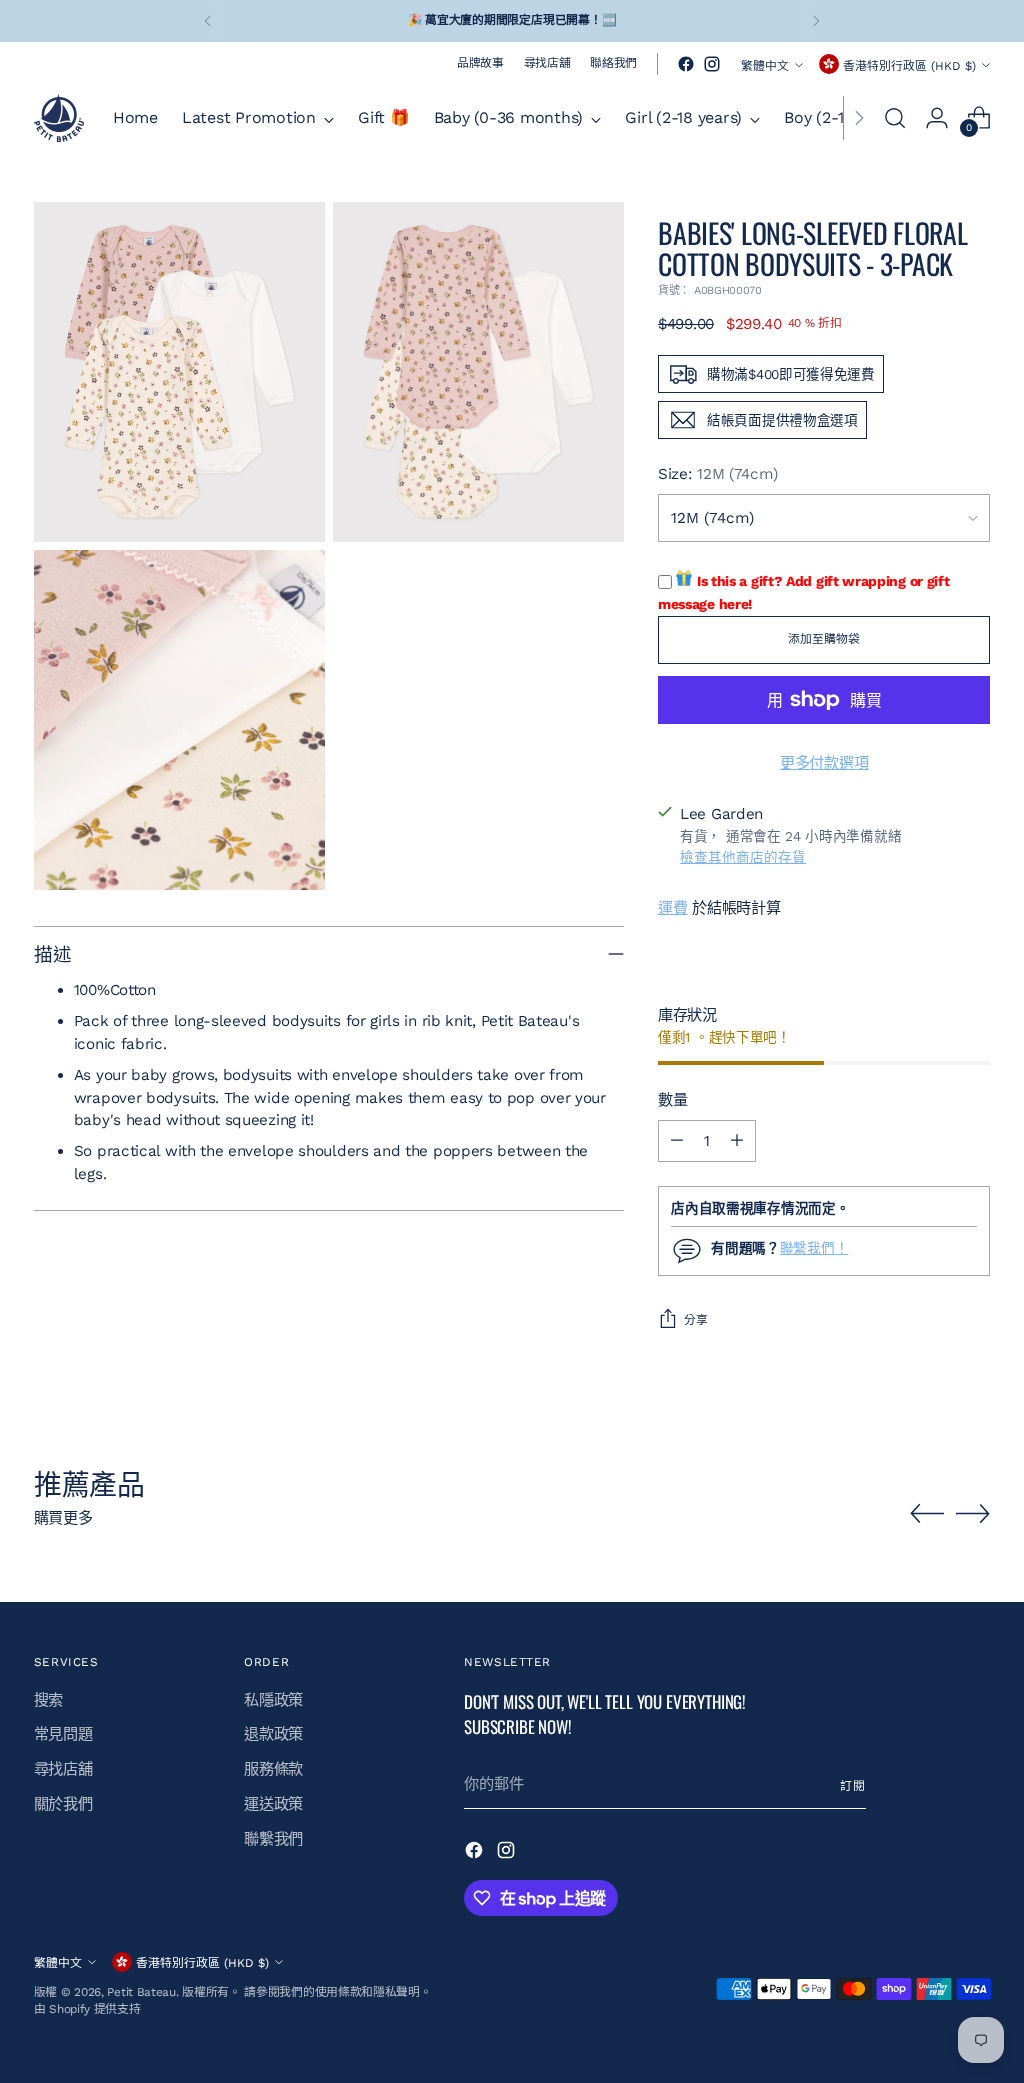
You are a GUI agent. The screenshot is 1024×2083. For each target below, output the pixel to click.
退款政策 (273, 1734)
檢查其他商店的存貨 (743, 857)
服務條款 (273, 1769)
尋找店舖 (63, 1769)
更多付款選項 (824, 763)
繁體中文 (765, 66)
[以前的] (208, 21)
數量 (672, 1100)
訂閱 (853, 1786)
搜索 (48, 1700)
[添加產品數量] (737, 1141)
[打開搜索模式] (895, 118)
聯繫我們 (273, 1839)
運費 (672, 908)
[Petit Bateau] (59, 118)
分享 (696, 1320)
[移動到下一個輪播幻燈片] (973, 1513)
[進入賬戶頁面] (937, 118)
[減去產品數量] (677, 1141)
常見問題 (63, 1734)
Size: (717, 474)
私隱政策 (273, 1700)
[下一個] (816, 21)
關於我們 (63, 1804)
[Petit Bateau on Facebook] (686, 64)
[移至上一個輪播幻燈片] (927, 1514)
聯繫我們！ (814, 1248)
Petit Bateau (141, 1992)
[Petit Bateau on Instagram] (712, 64)
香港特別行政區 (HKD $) (909, 66)
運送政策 (273, 1804)
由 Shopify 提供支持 (87, 2009)
